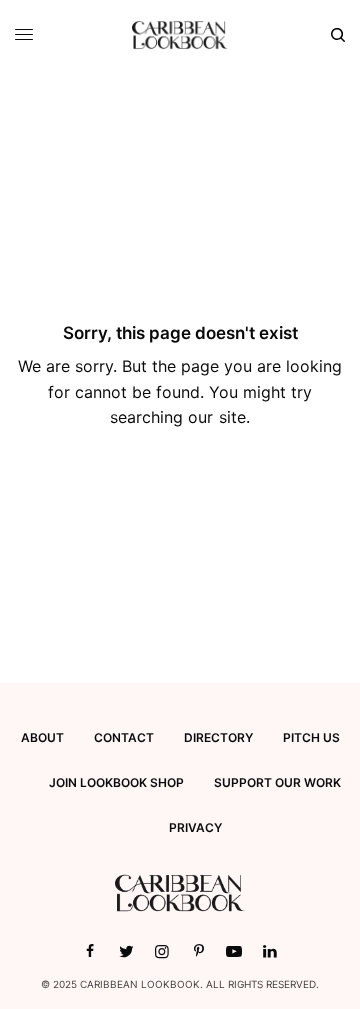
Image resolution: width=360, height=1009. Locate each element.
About (42, 737)
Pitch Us (311, 737)
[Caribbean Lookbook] (180, 35)
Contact (124, 737)
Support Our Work (277, 782)
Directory (218, 737)
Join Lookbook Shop (116, 782)
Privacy (195, 827)
